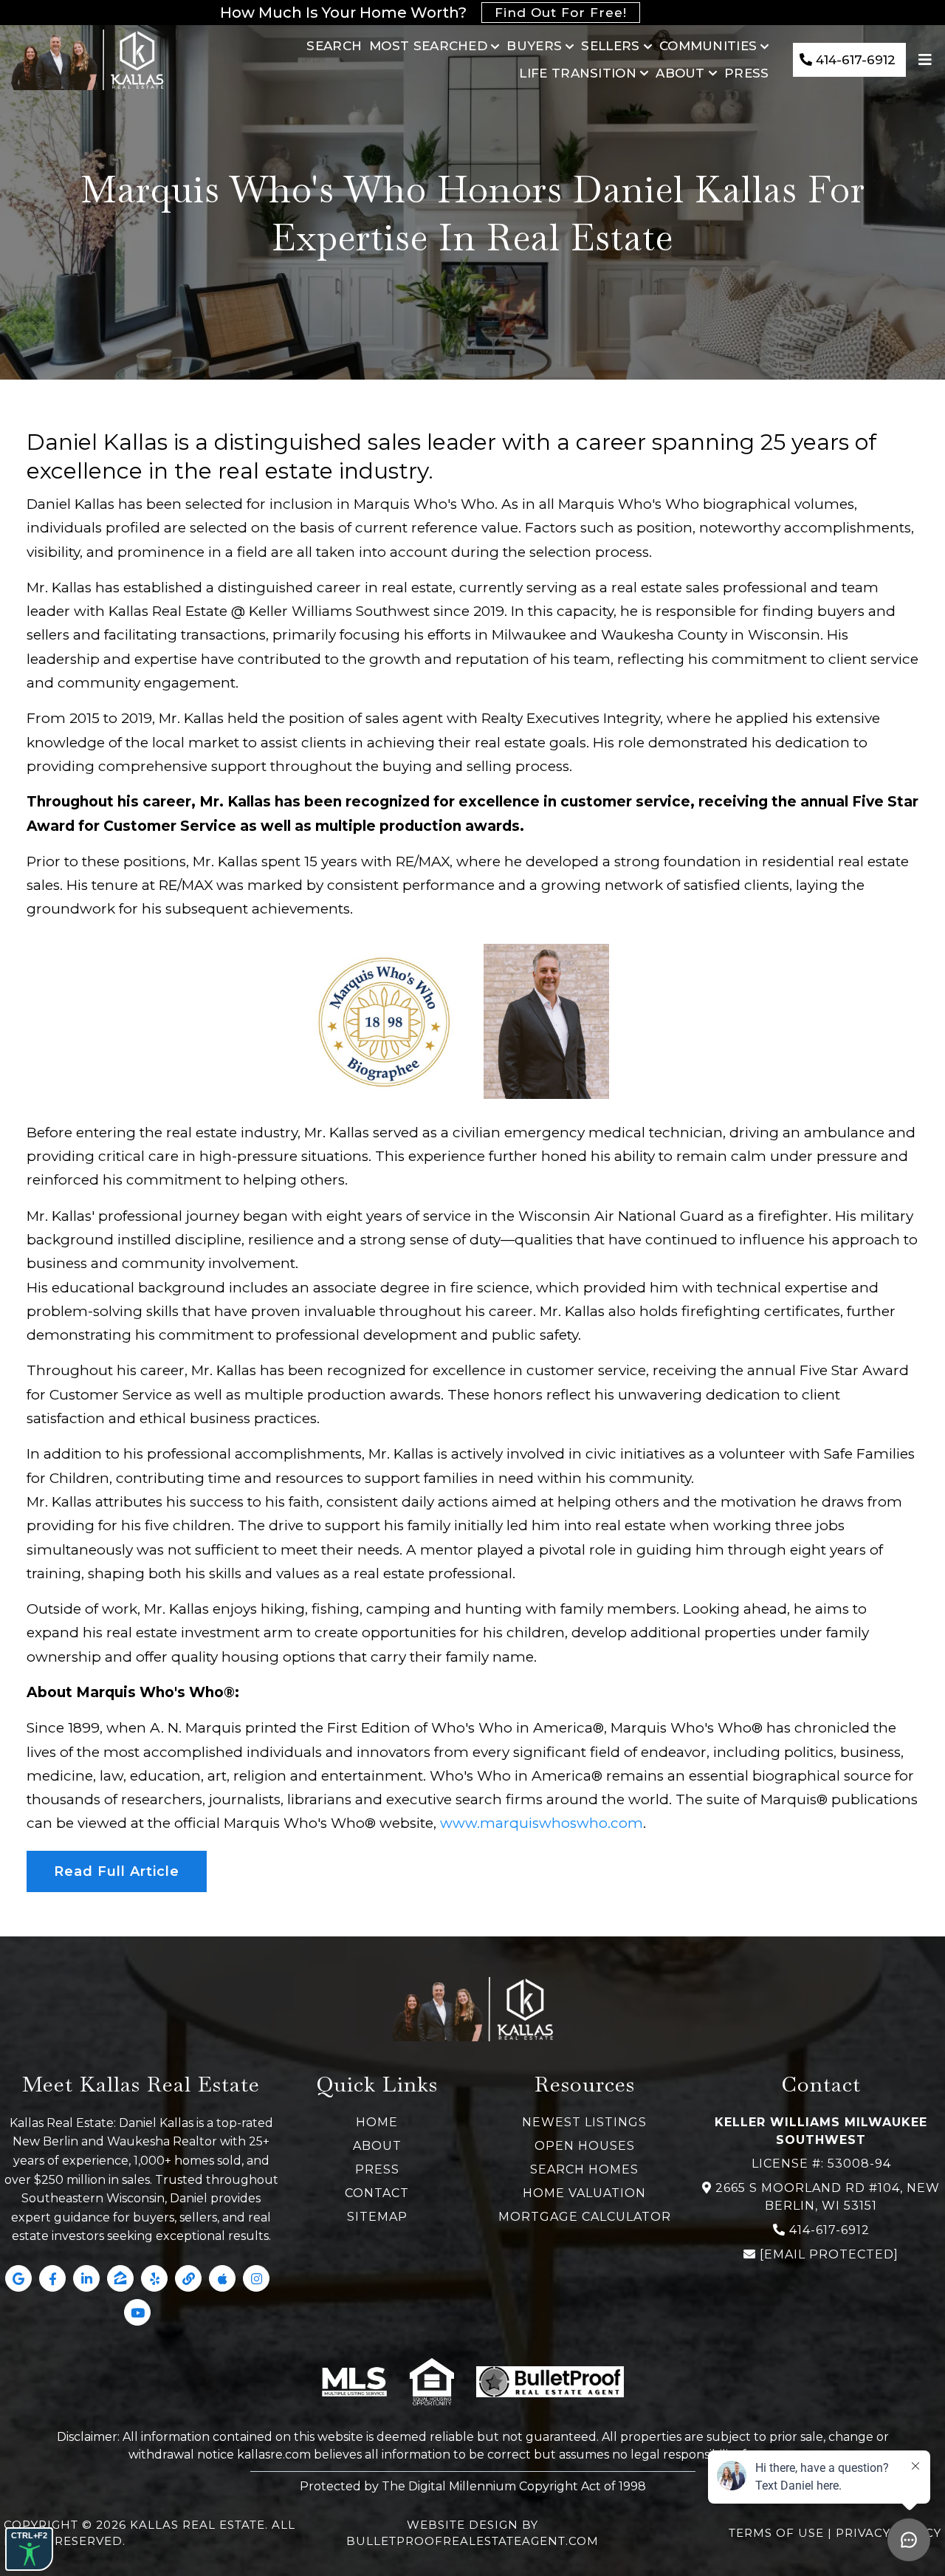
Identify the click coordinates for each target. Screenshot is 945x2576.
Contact (377, 2193)
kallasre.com (274, 2455)
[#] (927, 60)
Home (377, 2122)
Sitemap (377, 2217)
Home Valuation (584, 2193)
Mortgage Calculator (585, 2217)
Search (334, 46)
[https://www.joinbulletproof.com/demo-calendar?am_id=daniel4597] (550, 2382)
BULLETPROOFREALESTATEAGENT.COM (472, 2541)
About (680, 73)
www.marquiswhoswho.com (542, 1823)
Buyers (534, 46)
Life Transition (578, 73)
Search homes (584, 2169)
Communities (708, 46)
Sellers (610, 46)
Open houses (585, 2146)
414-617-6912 (829, 2230)
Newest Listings (584, 2122)
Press (747, 73)
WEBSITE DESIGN (463, 2525)
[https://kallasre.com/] (87, 60)
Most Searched (428, 46)
